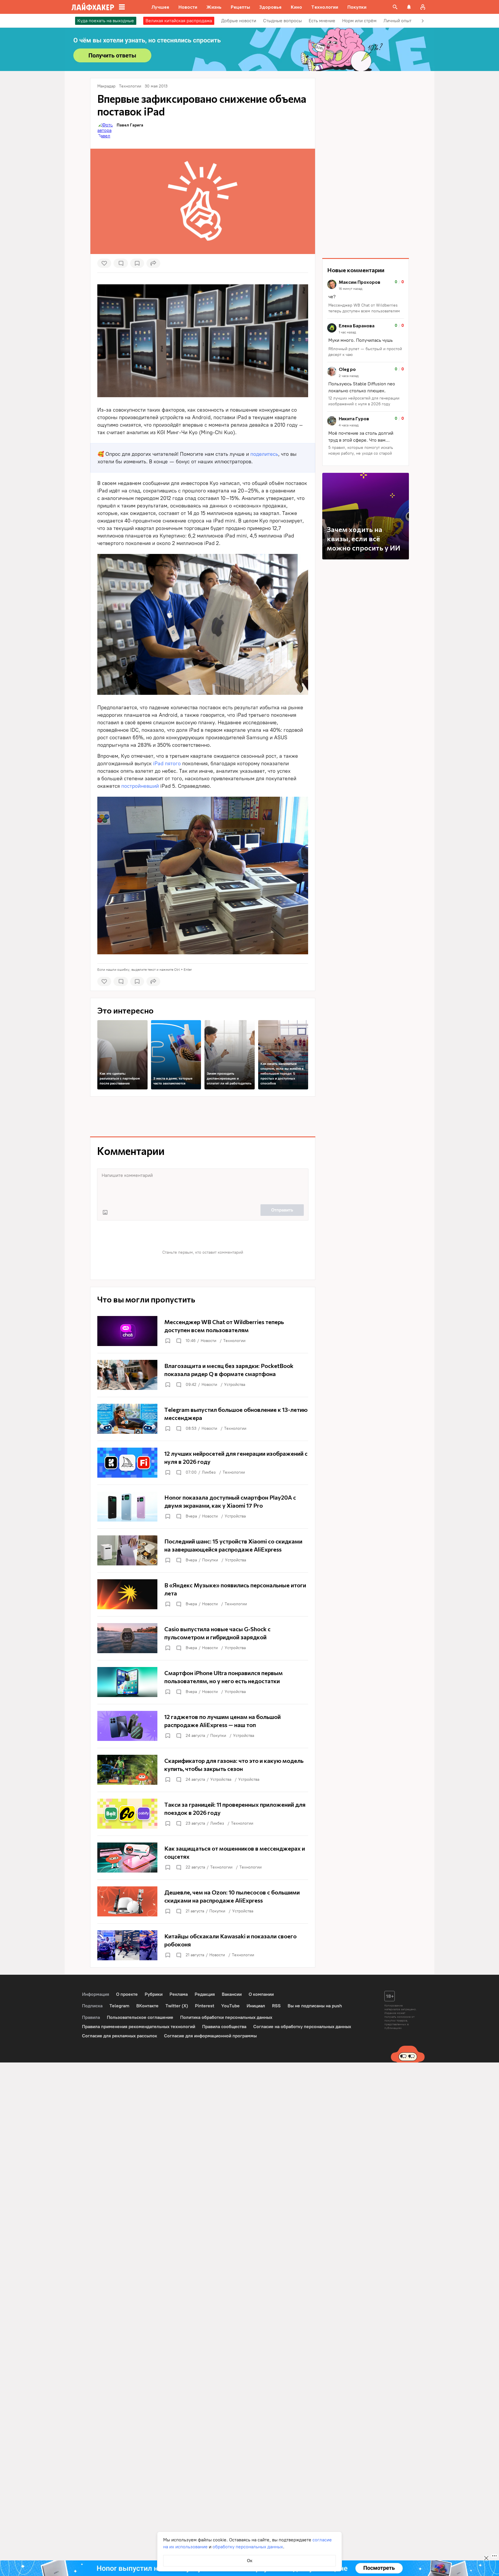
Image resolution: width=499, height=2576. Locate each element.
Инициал (256, 2006)
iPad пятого (168, 764)
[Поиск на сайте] (395, 7)
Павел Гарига (130, 125)
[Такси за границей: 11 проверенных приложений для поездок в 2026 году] (203, 1814)
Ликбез (209, 1472)
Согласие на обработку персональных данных (302, 2027)
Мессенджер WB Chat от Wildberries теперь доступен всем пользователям (364, 308)
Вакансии (232, 1994)
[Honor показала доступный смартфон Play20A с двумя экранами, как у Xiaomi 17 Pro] (203, 1507)
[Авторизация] (423, 7)
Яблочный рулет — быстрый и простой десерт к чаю (365, 352)
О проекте (127, 1994)
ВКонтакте (147, 2006)
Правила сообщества (224, 2027)
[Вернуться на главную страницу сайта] (93, 7)
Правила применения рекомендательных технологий (139, 2027)
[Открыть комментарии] (178, 1341)
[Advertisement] (203, 1117)
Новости (208, 1341)
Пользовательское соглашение (140, 2017)
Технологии (234, 1341)
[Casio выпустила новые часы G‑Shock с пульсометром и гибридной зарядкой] (203, 1638)
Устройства (235, 1385)
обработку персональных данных (248, 2547)
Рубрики (154, 1994)
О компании (261, 1994)
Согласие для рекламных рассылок (120, 2036)
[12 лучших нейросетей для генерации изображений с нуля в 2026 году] (203, 1463)
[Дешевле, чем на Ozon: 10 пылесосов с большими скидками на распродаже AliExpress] (203, 1901)
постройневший (140, 786)
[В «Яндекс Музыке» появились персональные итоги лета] (203, 1594)
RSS (276, 2006)
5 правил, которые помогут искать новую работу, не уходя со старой (361, 450)
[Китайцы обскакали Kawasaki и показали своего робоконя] (203, 1945)
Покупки (210, 1560)
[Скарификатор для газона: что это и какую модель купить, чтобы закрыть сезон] (203, 1770)
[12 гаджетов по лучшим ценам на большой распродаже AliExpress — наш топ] (203, 1726)
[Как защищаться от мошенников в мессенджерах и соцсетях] (203, 1858)
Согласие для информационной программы (210, 2036)
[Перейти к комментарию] (366, 297)
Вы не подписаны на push (315, 2006)
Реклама (179, 1994)
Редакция (205, 1994)
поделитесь (264, 454)
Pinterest (205, 2006)
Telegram (119, 2006)
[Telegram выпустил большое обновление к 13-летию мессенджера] (203, 1419)
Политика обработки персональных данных (226, 2017)
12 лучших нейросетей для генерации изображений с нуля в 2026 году (364, 401)
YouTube (230, 2006)
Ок (250, 2561)
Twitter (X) (177, 2006)
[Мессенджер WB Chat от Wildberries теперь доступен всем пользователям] (203, 1331)
